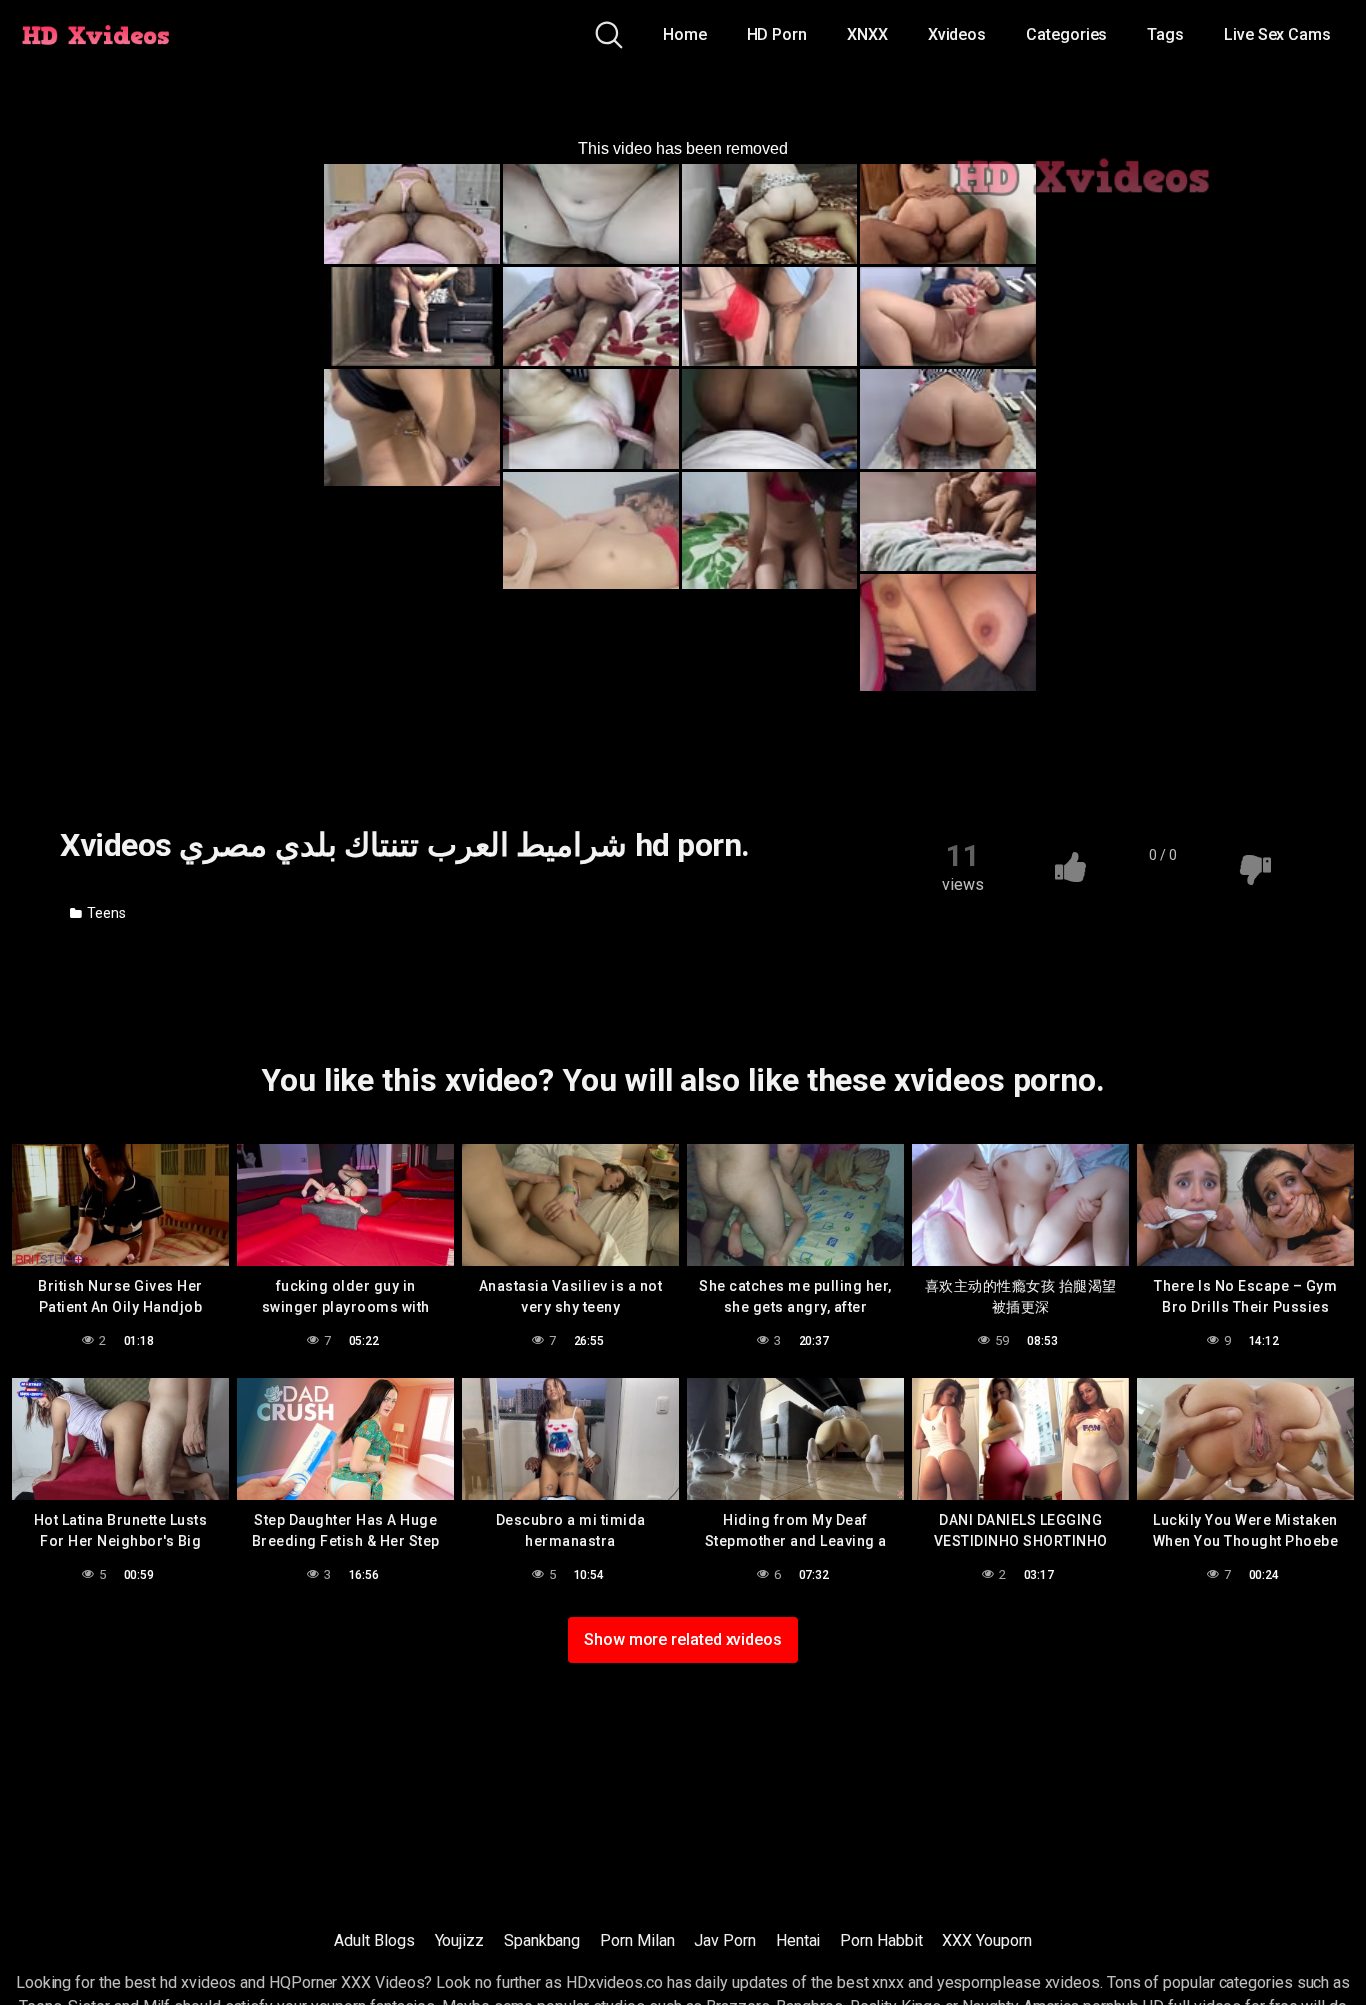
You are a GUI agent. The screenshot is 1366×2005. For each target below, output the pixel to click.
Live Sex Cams (1277, 34)
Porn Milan (637, 1940)
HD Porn (777, 34)
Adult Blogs (374, 1940)
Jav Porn (724, 1940)
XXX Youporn (986, 1940)
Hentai (798, 1940)
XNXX (867, 34)
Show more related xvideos (683, 1639)
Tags (1165, 34)
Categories (1066, 34)
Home (685, 34)
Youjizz (459, 1940)
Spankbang (542, 1940)
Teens (105, 913)
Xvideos (957, 34)
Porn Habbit (881, 1940)
